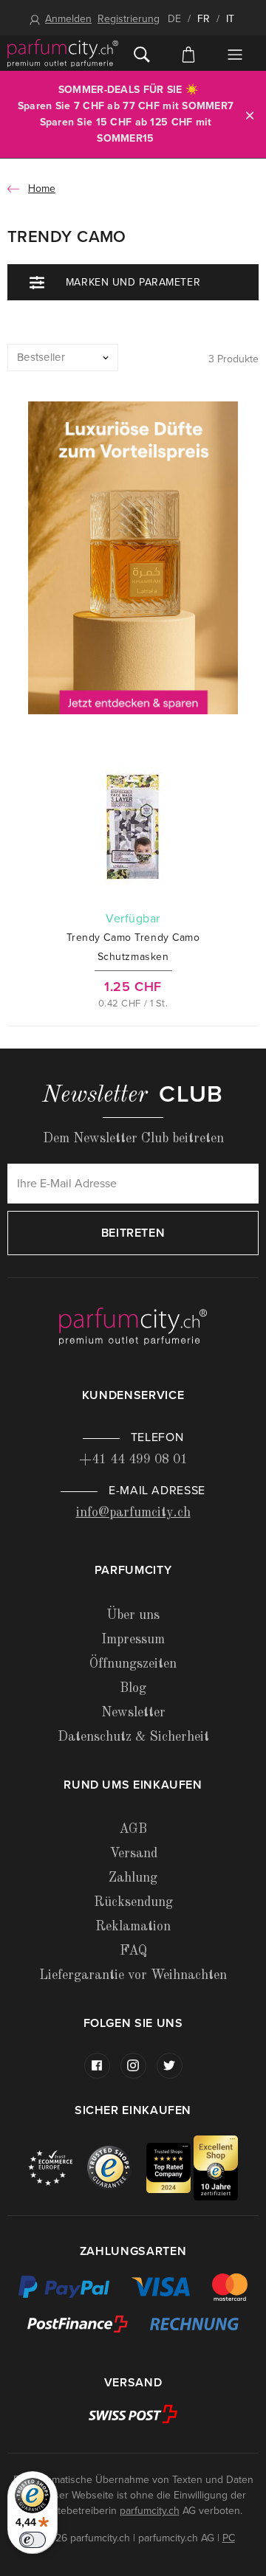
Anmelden (68, 19)
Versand (133, 1854)
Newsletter (133, 1713)
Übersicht (235, 55)
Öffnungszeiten (133, 1664)
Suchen (141, 53)
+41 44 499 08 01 (133, 1460)
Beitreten (133, 1233)
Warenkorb (188, 53)
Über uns (133, 1615)
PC (229, 2538)
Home (42, 189)
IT (230, 19)
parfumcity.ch (150, 2511)
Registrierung (129, 19)
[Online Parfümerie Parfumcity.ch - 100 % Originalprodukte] (63, 53)
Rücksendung (133, 1902)
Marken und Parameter (133, 282)
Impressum (133, 1640)
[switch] (33, 2540)
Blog (133, 1688)
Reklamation (133, 1927)
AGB (133, 1829)
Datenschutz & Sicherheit (133, 1737)
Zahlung (133, 1878)
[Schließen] (250, 115)
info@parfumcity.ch (133, 1513)
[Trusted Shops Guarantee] (117, 2168)
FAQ (133, 1951)
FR (204, 19)
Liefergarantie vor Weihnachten (133, 1975)
